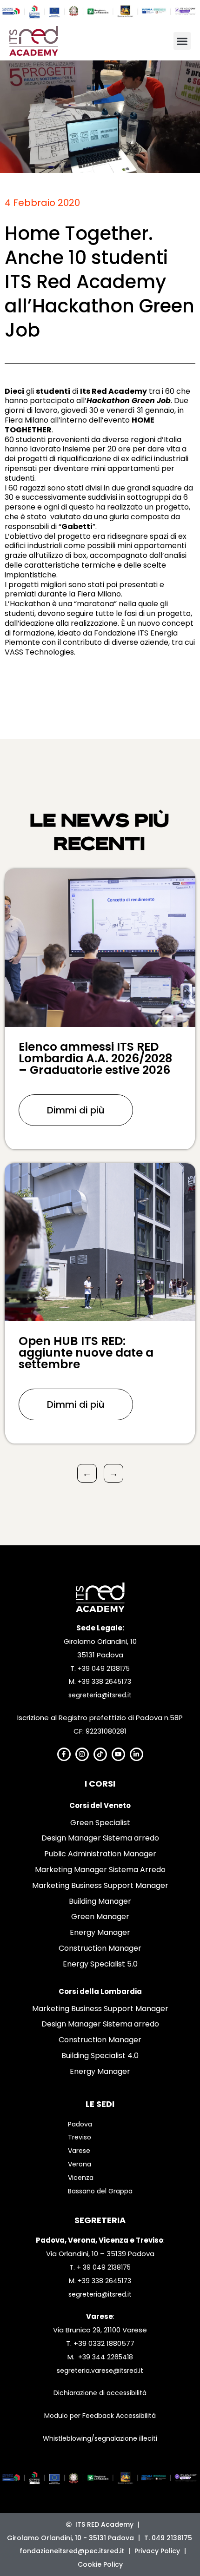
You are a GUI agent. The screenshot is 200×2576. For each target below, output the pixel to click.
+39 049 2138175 (104, 1669)
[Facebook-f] (64, 1754)
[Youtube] (118, 1754)
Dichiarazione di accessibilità (100, 2393)
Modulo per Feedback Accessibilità (100, 2416)
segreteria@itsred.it (100, 1695)
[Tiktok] (100, 1754)
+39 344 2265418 (106, 2357)
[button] (182, 41)
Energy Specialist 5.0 (100, 1964)
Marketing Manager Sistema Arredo (100, 1870)
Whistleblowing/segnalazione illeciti (100, 2438)
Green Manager (100, 1917)
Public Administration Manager (100, 1854)
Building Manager (100, 1901)
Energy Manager (100, 1932)
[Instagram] (82, 1754)
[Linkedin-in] (137, 1754)
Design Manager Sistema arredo (100, 1838)
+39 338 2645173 (104, 1682)
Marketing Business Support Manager (100, 1885)
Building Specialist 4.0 (100, 2056)
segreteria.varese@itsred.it (100, 2371)
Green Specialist (100, 1823)
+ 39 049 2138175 (104, 2267)
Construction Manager (100, 1948)
